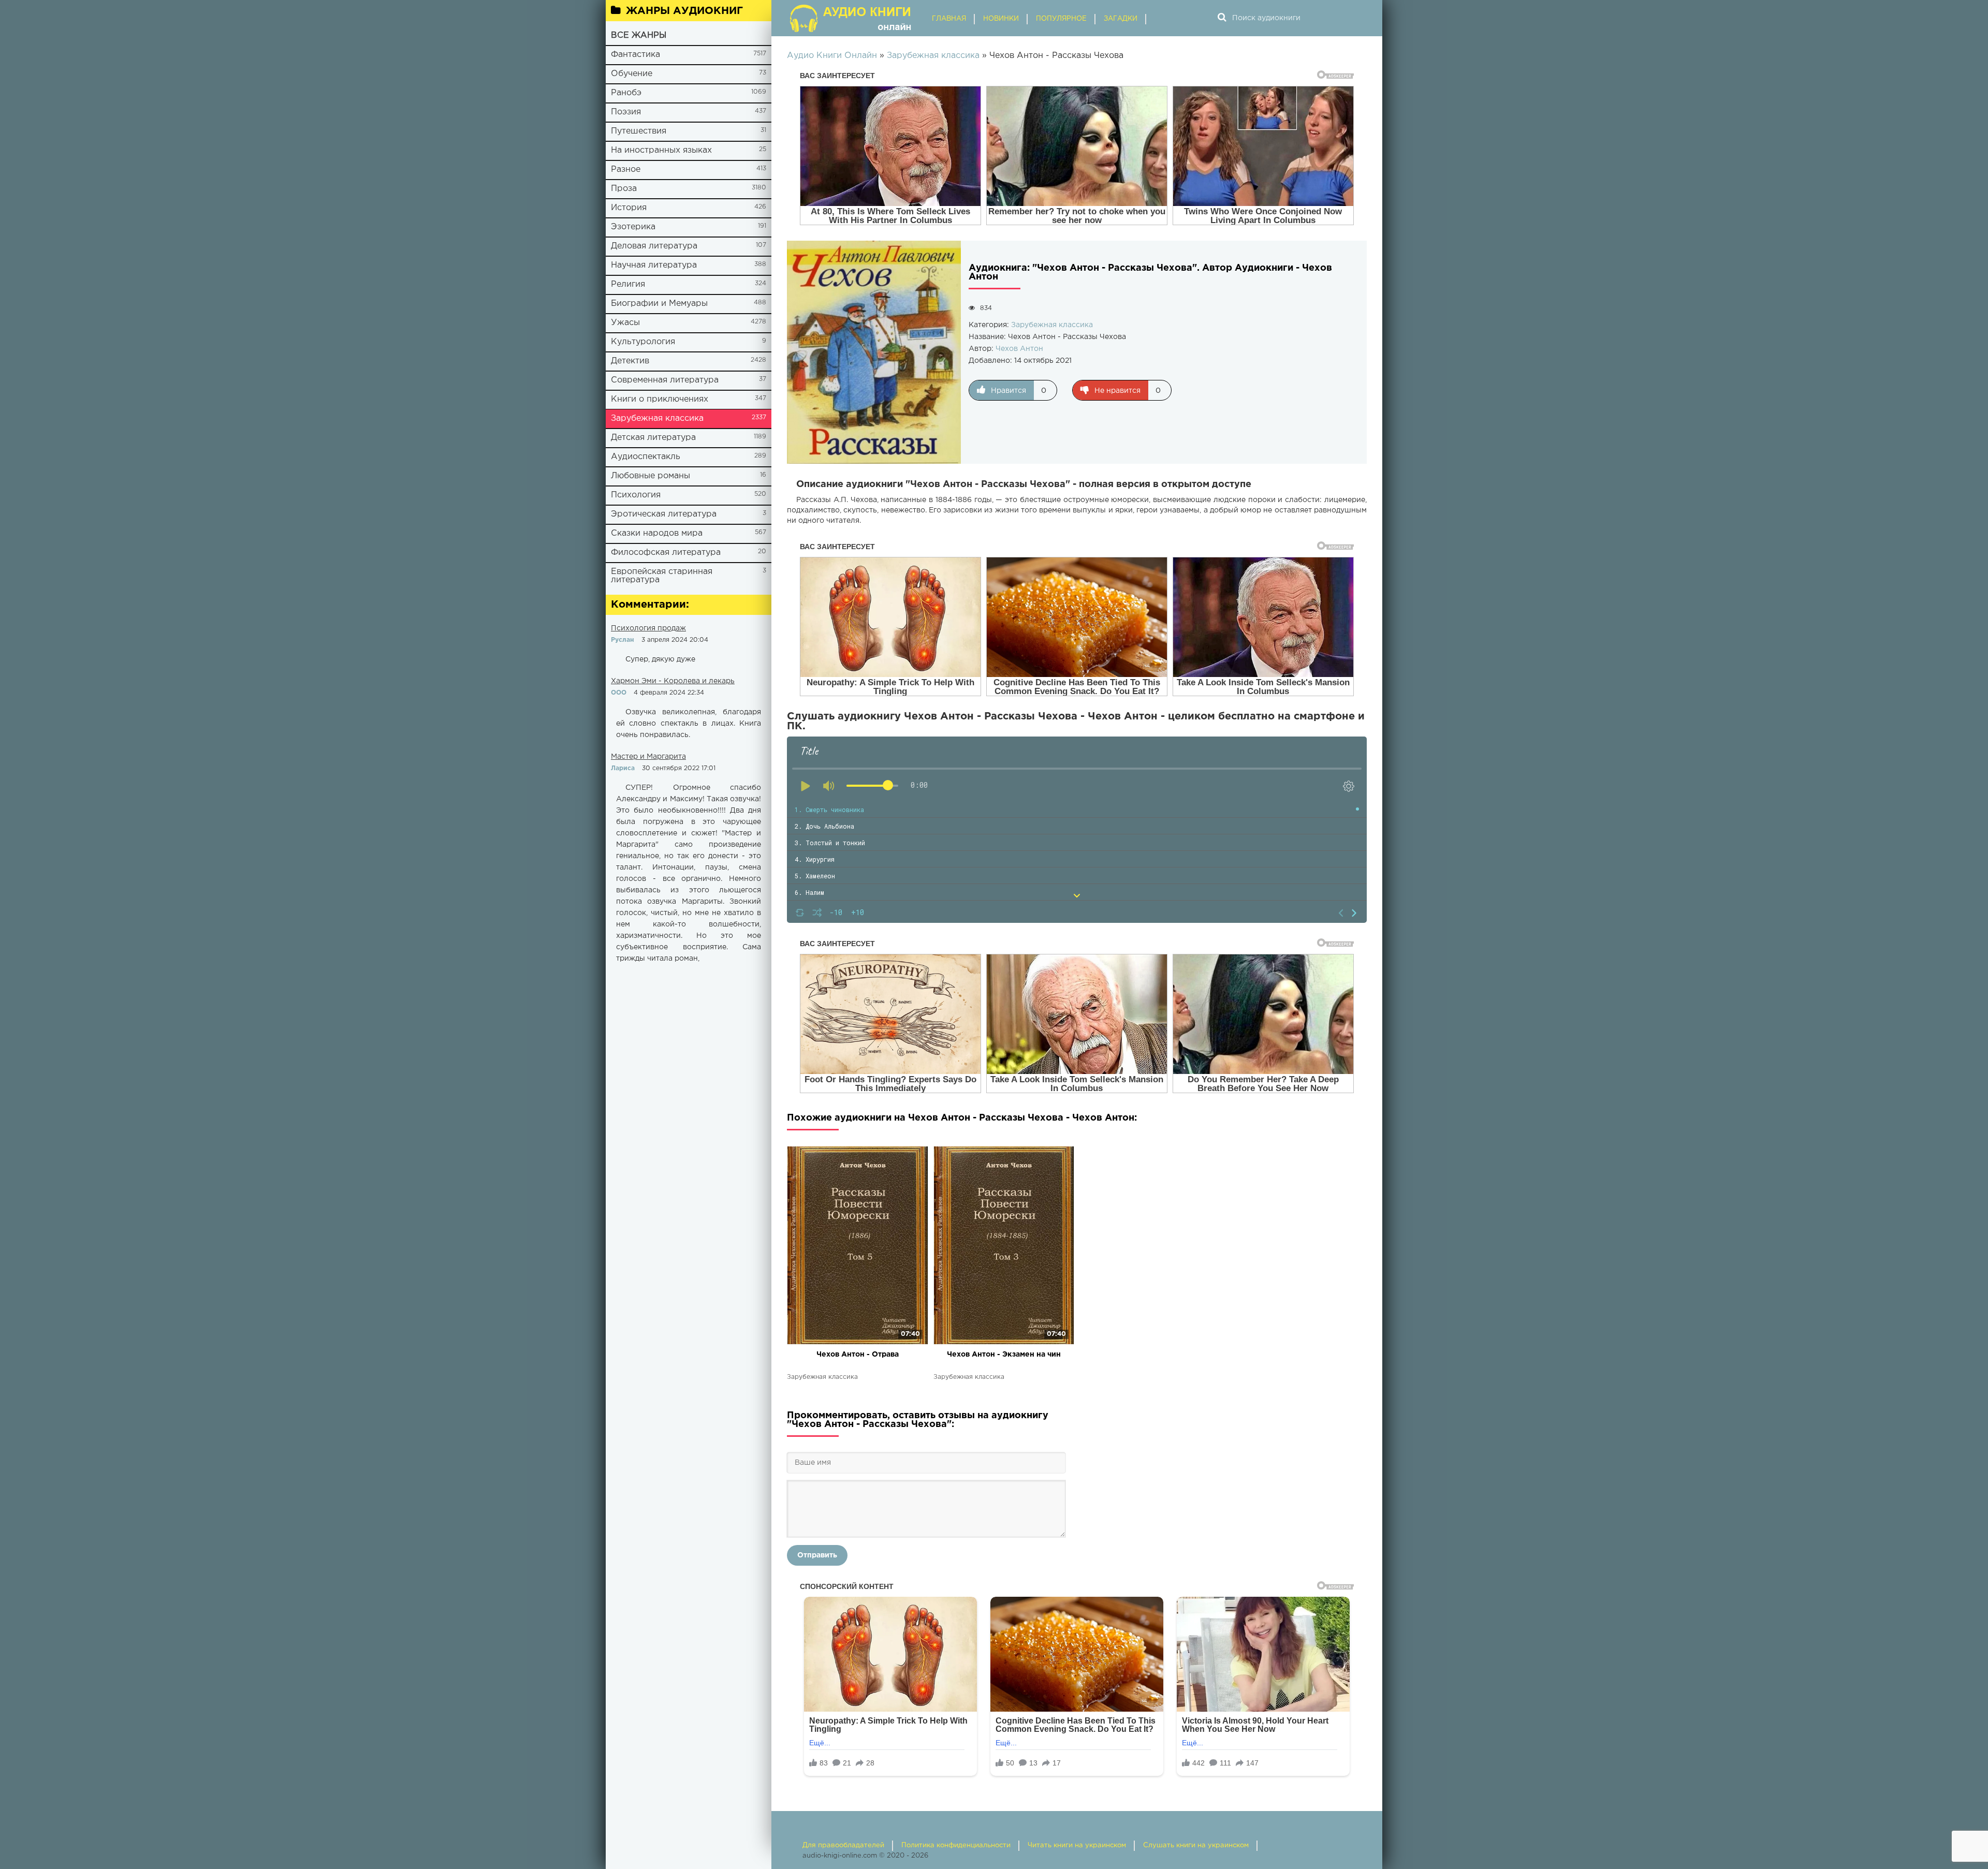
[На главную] (852, 18)
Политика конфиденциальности (956, 1845)
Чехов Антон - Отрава (858, 1355)
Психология (636, 495)
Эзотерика (633, 227)
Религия (628, 284)
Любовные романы (651, 476)
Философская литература (666, 553)
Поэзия (626, 112)
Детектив (630, 361)
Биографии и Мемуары (659, 304)
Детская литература (653, 438)
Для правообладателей (843, 1845)
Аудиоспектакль (646, 457)
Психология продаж (648, 628)
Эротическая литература (664, 514)
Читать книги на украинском (1077, 1845)
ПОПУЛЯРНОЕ (1061, 19)
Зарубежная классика (657, 418)
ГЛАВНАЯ (949, 19)
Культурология (643, 342)
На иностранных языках (661, 150)
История (629, 208)
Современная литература (665, 380)
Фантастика (635, 55)
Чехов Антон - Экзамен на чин (1004, 1355)
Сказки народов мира (657, 533)
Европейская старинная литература (662, 576)
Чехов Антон (1019, 349)
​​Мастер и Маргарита (648, 757)
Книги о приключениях (660, 399)
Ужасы (625, 323)
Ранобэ (626, 93)
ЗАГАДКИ (1121, 19)
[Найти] (1222, 18)
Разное (626, 170)
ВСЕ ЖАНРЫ (639, 35)
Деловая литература (654, 246)
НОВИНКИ (1001, 19)
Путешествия (639, 131)
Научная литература (654, 265)
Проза (624, 189)
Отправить (817, 1555)
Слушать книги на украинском (1196, 1845)
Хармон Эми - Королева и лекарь (673, 681)
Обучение (632, 74)
